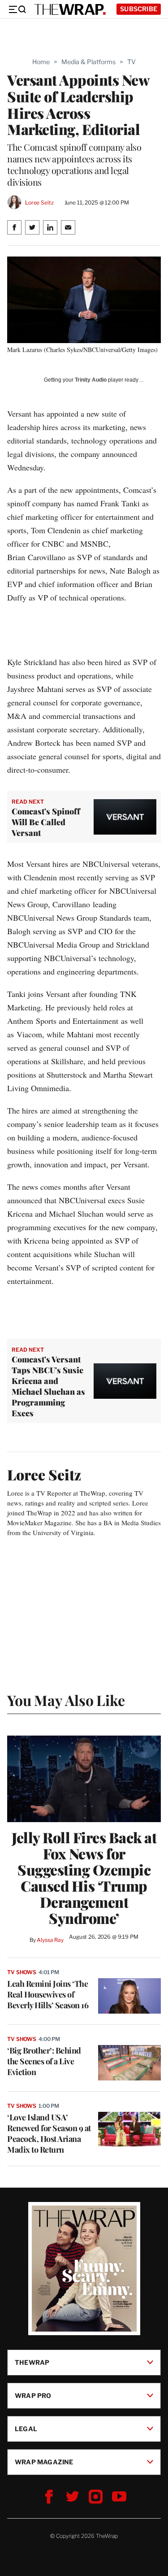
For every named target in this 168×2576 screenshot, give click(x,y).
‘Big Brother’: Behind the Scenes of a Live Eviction (44, 2061)
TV (131, 62)
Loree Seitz (39, 202)
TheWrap (32, 2362)
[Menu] (17, 9)
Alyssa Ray (50, 1940)
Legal (26, 2428)
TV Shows (22, 1972)
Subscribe (139, 9)
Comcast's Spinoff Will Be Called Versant (46, 822)
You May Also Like (66, 1700)
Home (41, 62)
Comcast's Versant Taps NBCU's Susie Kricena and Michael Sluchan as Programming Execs (48, 1386)
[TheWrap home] (70, 9)
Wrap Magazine (44, 2461)
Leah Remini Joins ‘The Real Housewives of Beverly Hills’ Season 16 (48, 1994)
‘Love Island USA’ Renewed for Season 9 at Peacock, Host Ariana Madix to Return (49, 2133)
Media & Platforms (88, 62)
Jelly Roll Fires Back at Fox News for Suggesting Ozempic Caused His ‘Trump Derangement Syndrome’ (84, 1878)
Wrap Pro (33, 2395)
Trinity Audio (91, 380)
